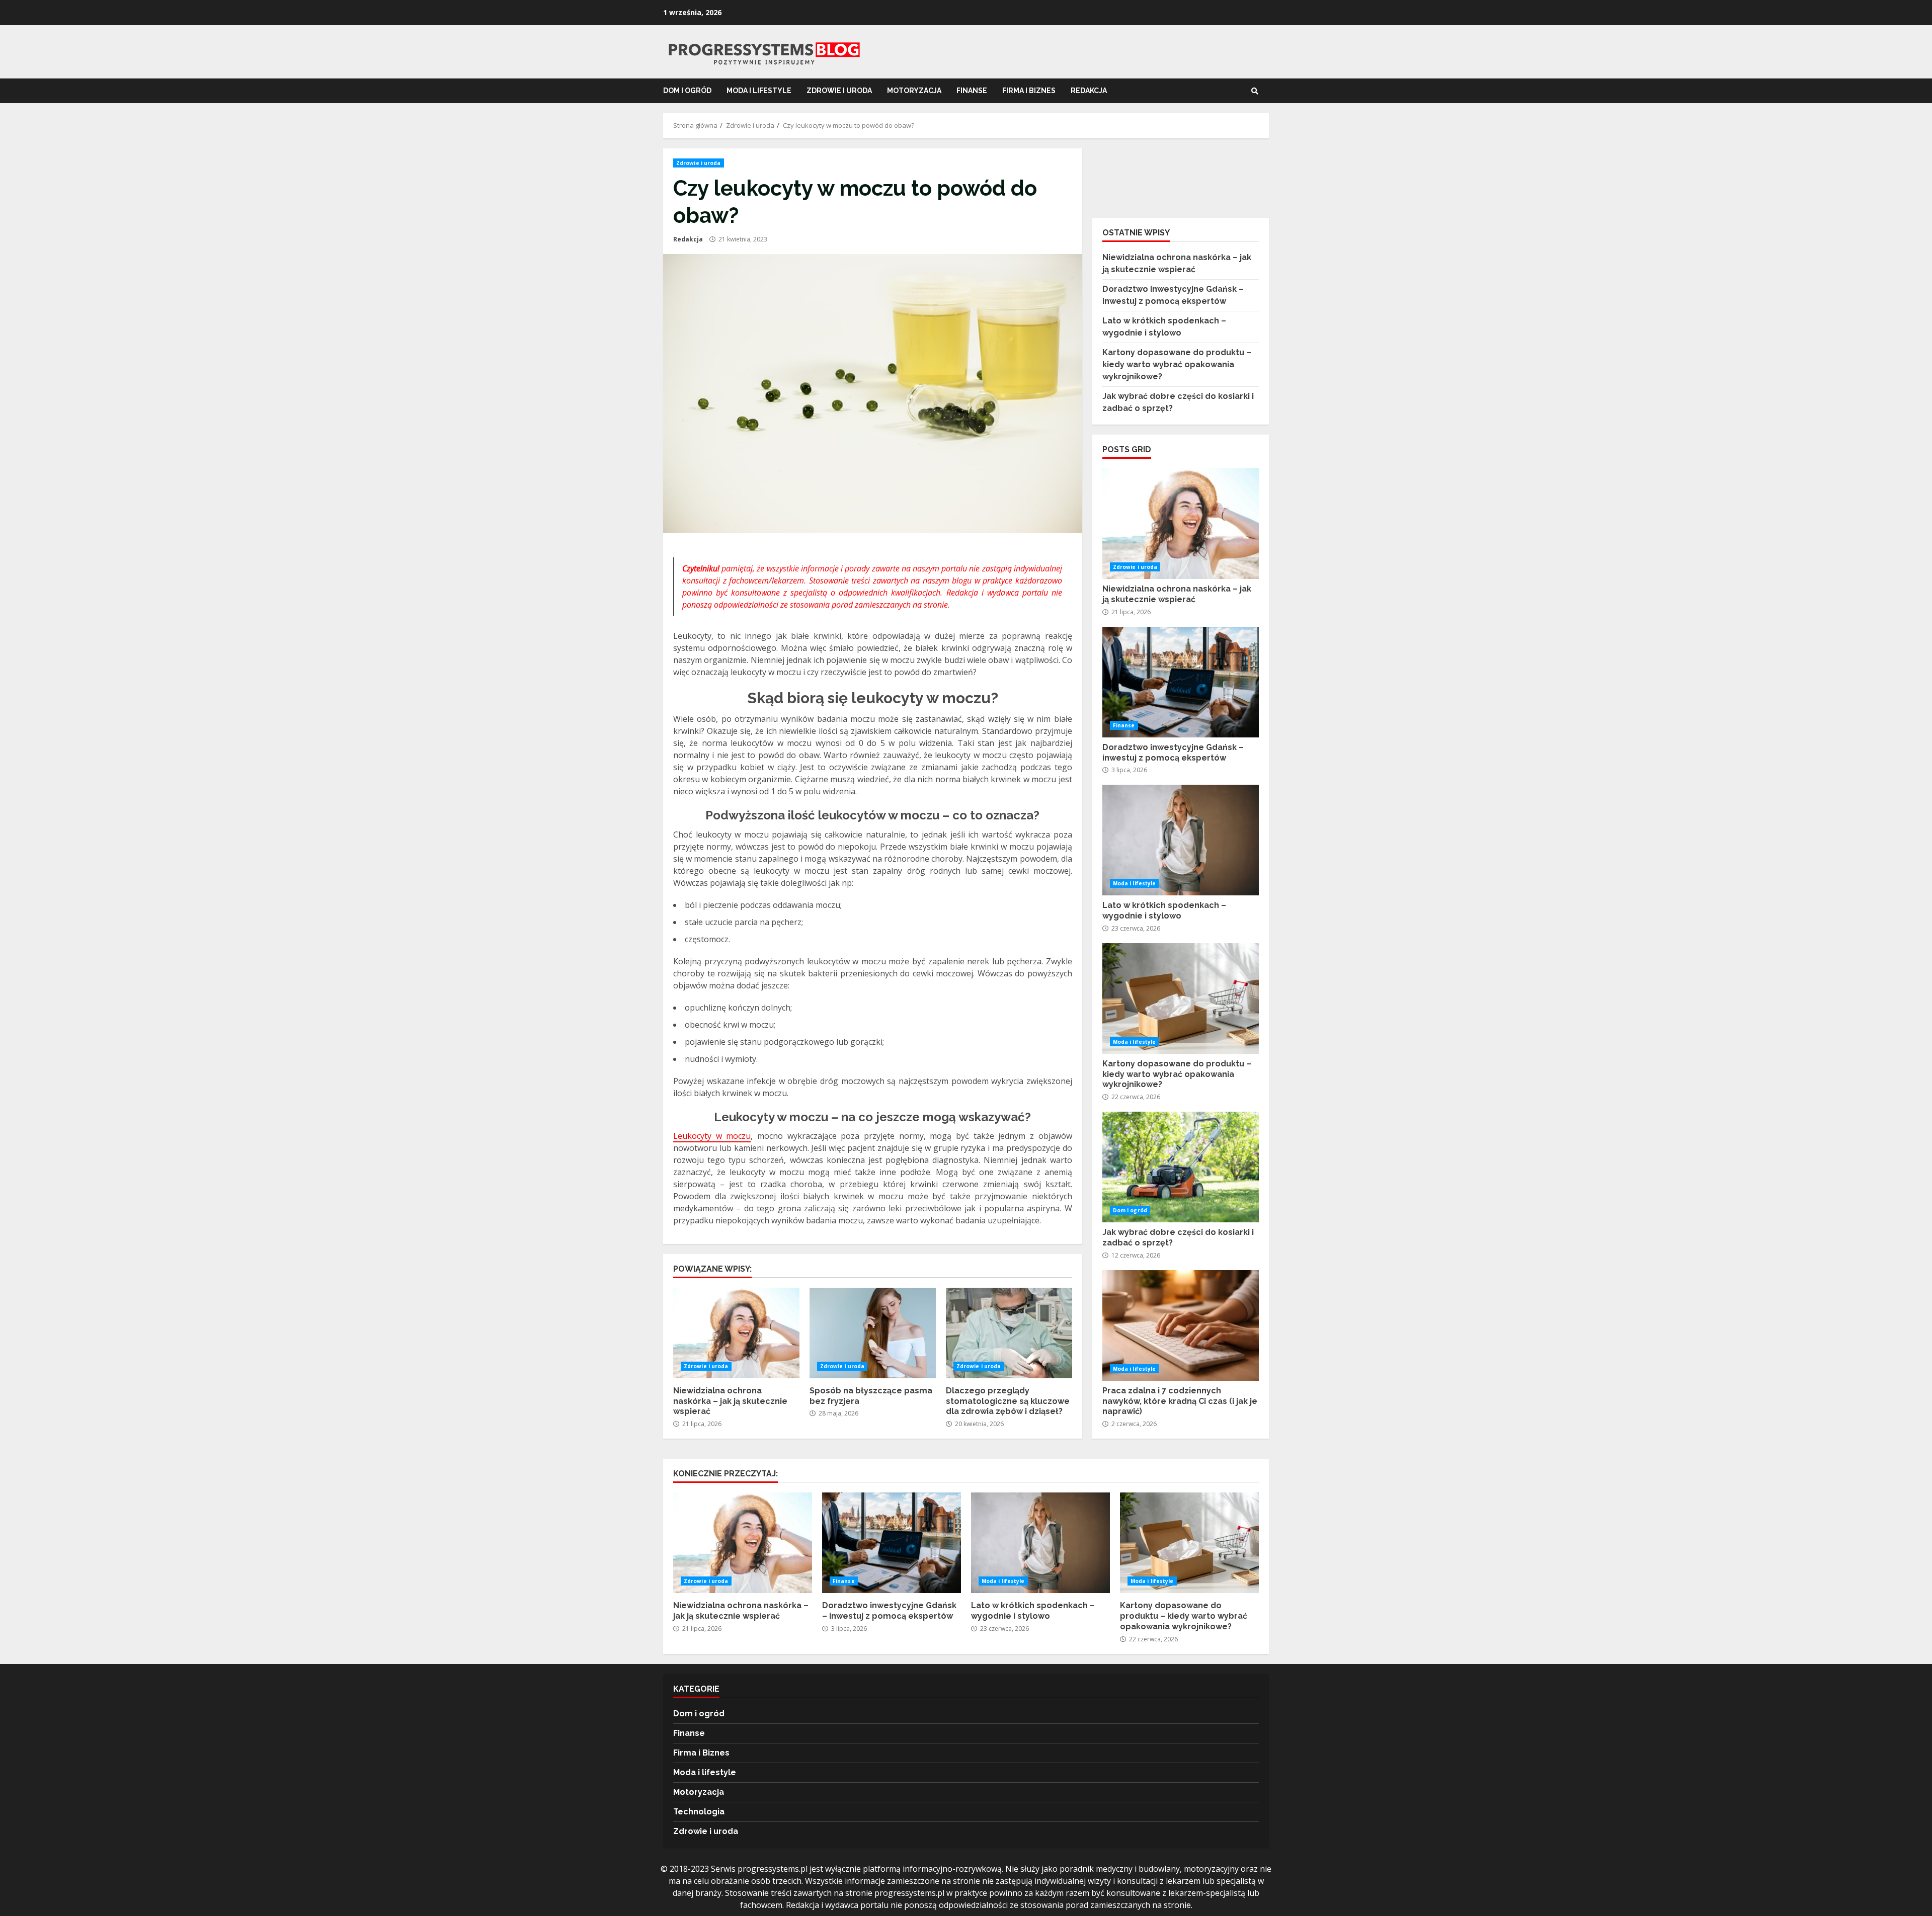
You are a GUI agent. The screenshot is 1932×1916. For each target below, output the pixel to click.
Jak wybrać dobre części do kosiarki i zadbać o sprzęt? (1181, 1167)
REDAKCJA (1089, 91)
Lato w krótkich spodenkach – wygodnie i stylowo (1181, 840)
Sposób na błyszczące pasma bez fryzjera (873, 1333)
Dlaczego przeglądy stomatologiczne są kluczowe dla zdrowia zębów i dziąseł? (1009, 1333)
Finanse (972, 91)
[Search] (1255, 91)
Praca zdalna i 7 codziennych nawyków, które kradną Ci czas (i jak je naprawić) (1181, 1325)
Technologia (699, 1812)
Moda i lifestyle (759, 91)
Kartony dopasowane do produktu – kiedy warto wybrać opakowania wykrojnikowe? (1177, 364)
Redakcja (688, 239)
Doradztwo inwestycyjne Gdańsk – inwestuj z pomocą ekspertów (1181, 682)
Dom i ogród (687, 91)
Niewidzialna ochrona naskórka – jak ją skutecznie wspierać (736, 1333)
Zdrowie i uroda (839, 91)
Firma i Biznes (1029, 91)
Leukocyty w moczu (712, 1136)
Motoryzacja (914, 91)
